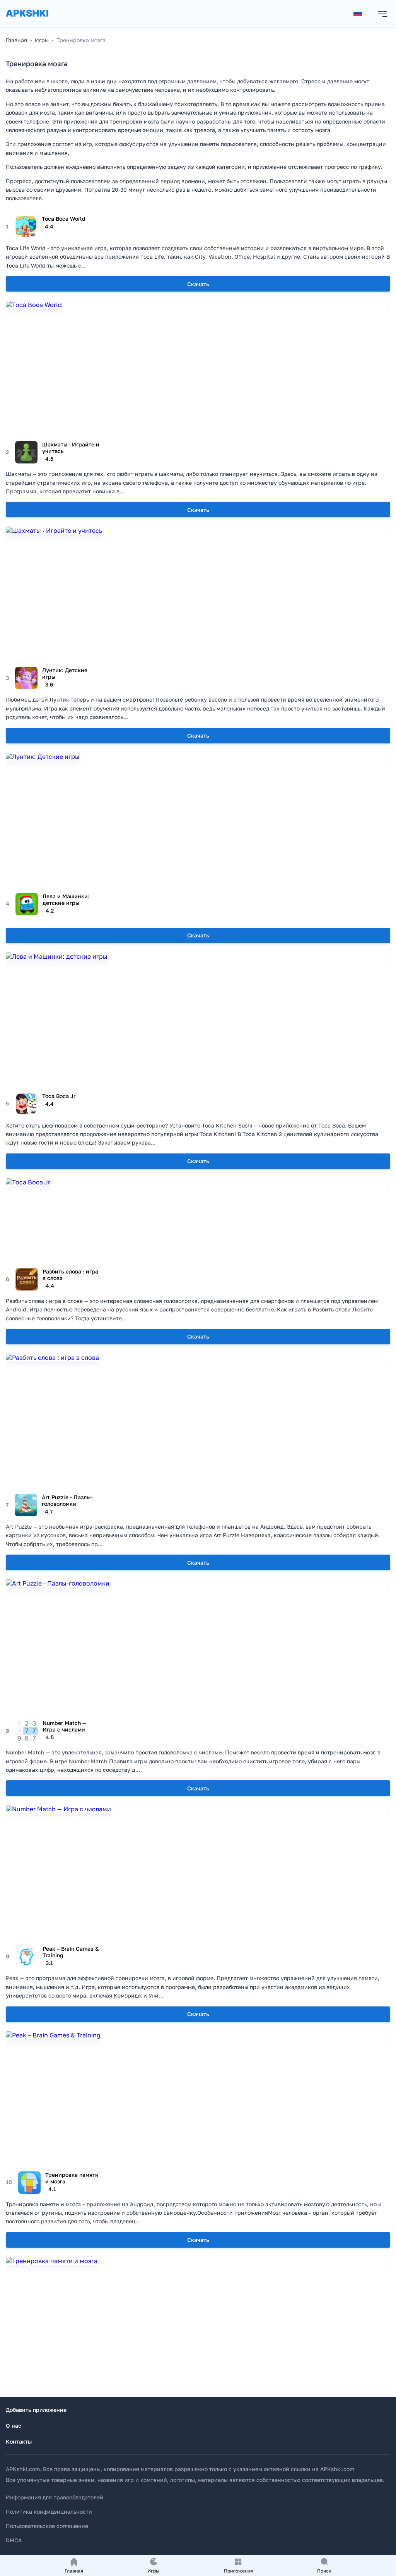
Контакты (19, 2441)
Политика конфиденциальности (49, 2512)
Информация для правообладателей (55, 2497)
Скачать (198, 284)
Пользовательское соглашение (47, 2526)
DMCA (14, 2540)
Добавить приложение (36, 2410)
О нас (14, 2426)
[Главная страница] (27, 21)
